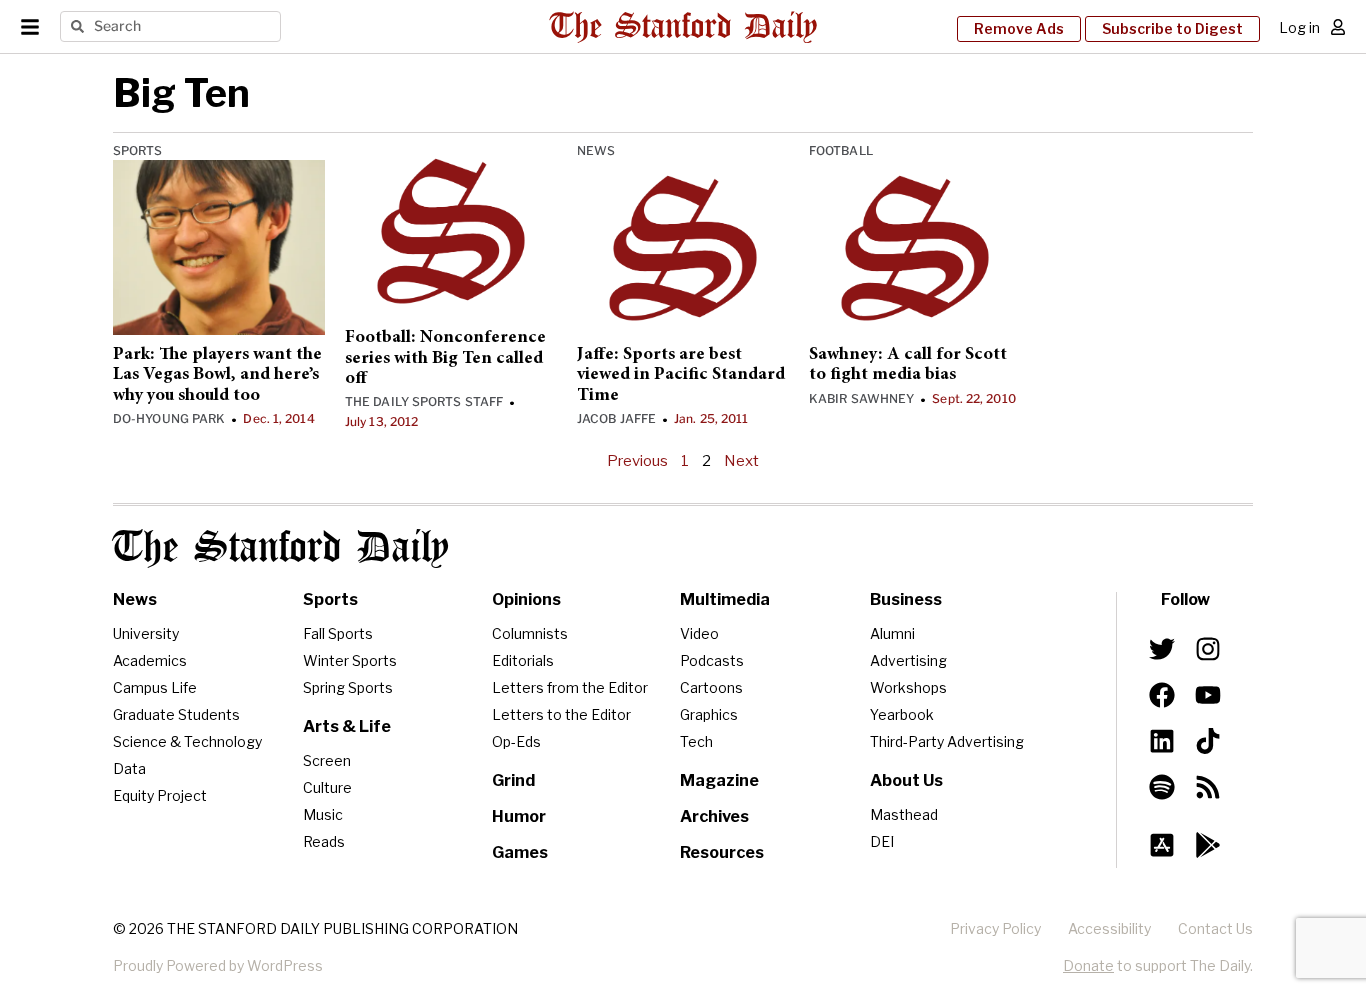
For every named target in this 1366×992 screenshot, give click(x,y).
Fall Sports (338, 633)
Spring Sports (348, 687)
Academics (150, 660)
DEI (882, 841)
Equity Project (160, 795)
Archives (714, 816)
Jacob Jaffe (616, 418)
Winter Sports (350, 660)
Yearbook (902, 714)
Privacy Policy (995, 928)
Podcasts (712, 660)
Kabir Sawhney (861, 398)
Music (323, 814)
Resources (722, 852)
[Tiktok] (1208, 741)
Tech (696, 741)
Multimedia (725, 599)
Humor (519, 816)
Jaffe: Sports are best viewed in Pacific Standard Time (681, 375)
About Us (906, 780)
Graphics (709, 714)
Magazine (719, 780)
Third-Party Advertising (947, 741)
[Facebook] (1162, 695)
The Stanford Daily (281, 548)
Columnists (530, 633)
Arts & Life (347, 726)
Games (520, 852)
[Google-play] (1208, 845)
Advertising (908, 660)
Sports (138, 150)
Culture (327, 787)
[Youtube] (1208, 695)
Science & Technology (187, 741)
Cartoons (711, 687)
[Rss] (1208, 787)
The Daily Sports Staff (424, 401)
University (146, 633)
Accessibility (1109, 928)
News (596, 150)
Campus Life (155, 687)
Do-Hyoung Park (169, 418)
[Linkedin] (1162, 741)
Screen (327, 760)
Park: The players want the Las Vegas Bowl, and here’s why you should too (217, 375)
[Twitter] (1162, 649)
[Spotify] (1162, 787)
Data (129, 768)
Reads (324, 841)
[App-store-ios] (1162, 845)
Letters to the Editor (561, 714)
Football (841, 150)
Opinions (526, 599)
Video (699, 633)
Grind (513, 780)
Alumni (892, 633)
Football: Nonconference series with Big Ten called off (445, 358)
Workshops (908, 687)
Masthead (904, 814)
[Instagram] (1208, 649)
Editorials (523, 660)
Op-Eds (516, 741)
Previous (637, 461)
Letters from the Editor (570, 687)
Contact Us (1215, 928)
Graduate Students (176, 714)
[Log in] (1338, 27)
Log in (1299, 27)
